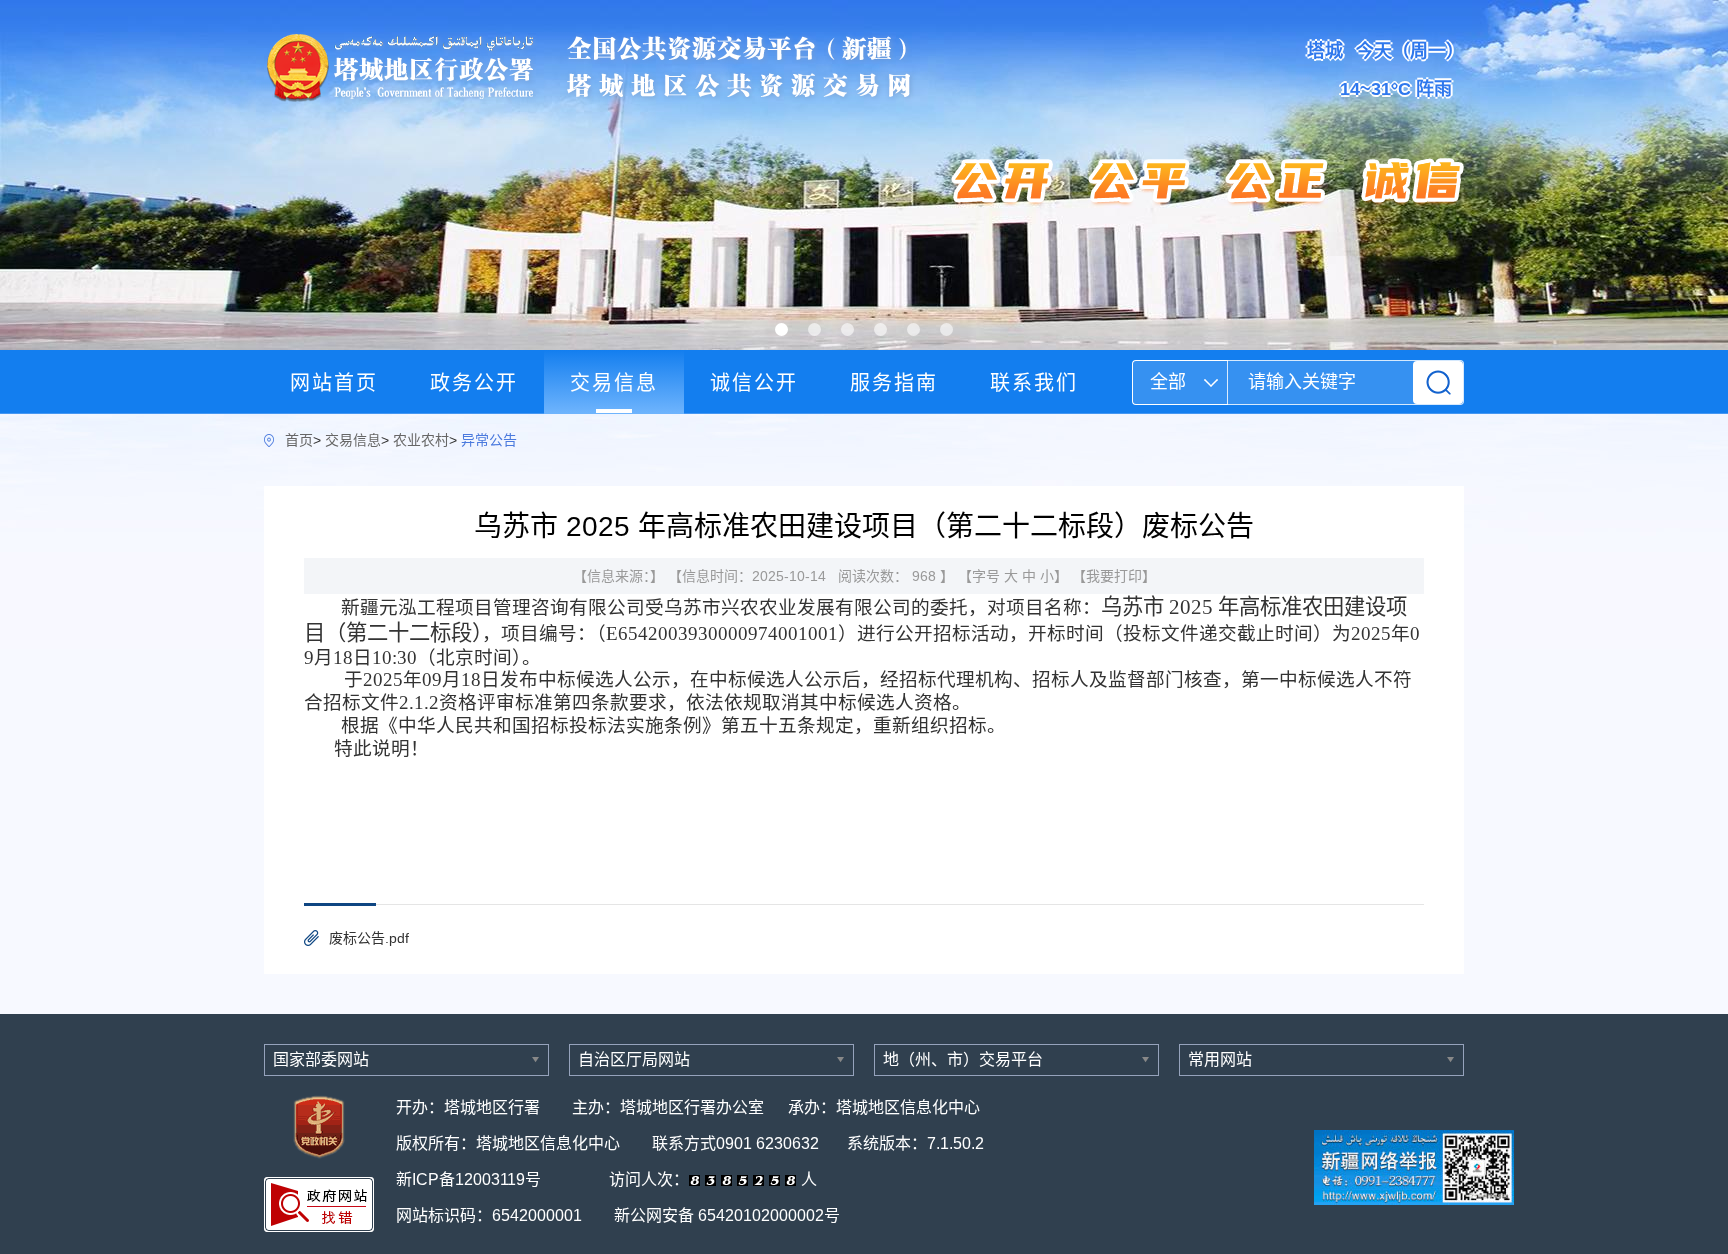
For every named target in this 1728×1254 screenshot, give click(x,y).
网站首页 (334, 383)
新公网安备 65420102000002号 (727, 1215)
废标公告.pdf (369, 938)
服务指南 (894, 383)
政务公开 (474, 383)
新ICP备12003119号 (470, 1179)
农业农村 (421, 440)
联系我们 (1034, 383)
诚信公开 (754, 383)
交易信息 (614, 383)
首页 (299, 440)
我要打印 (1114, 576)
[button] (781, 329)
